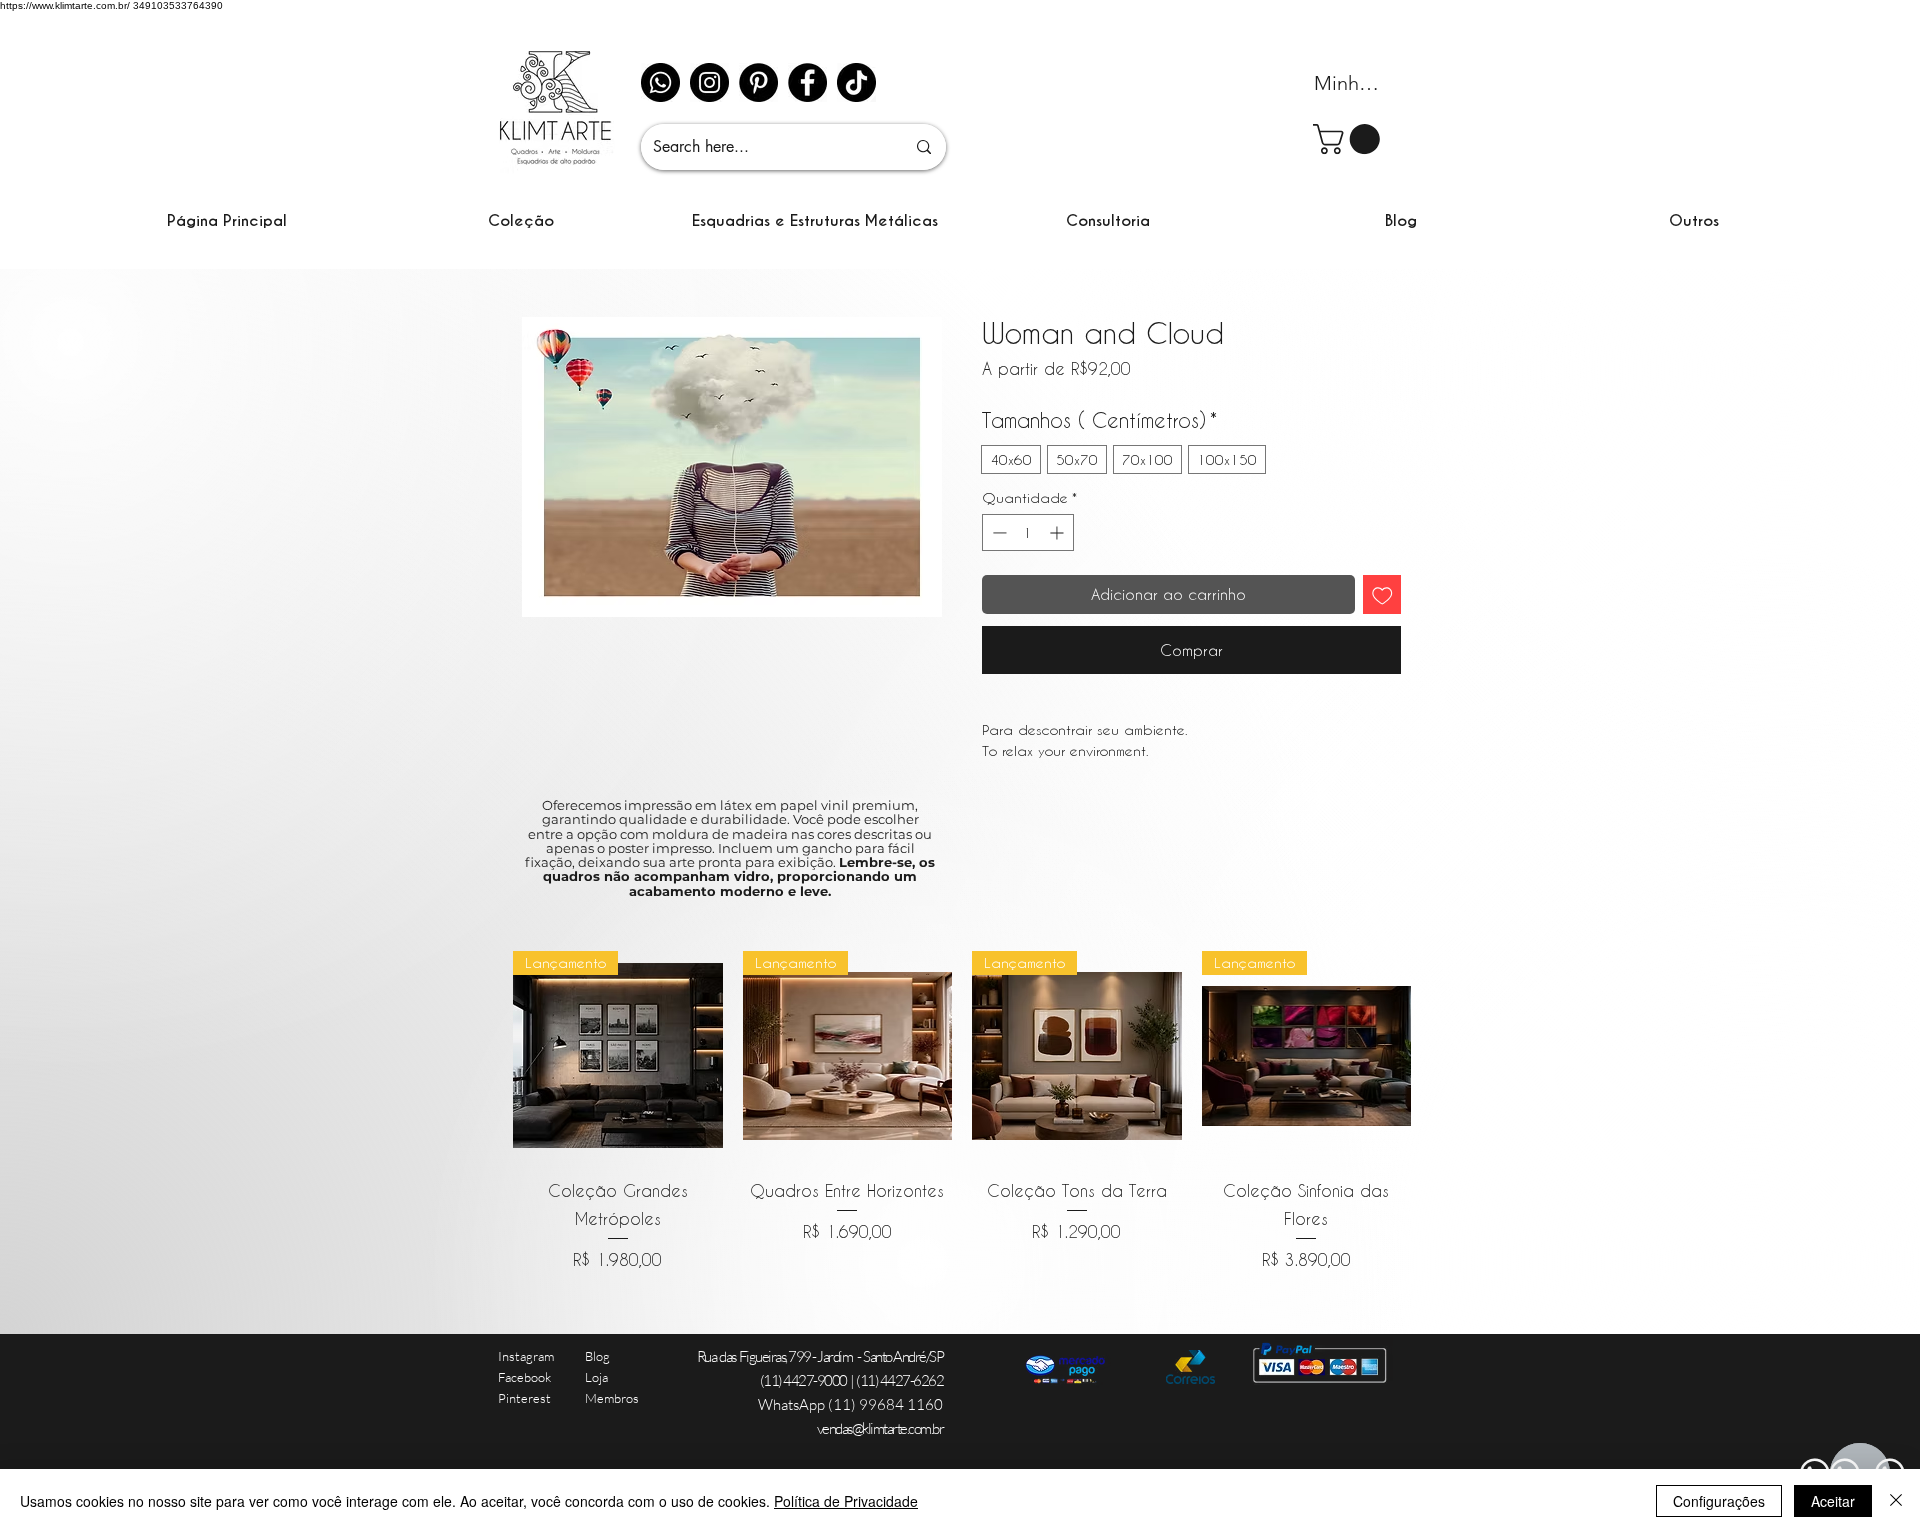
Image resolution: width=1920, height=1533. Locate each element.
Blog (597, 1356)
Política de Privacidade (846, 1501)
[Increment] (1058, 532)
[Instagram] (709, 82)
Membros (612, 1398)
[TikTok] (856, 82)
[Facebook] (807, 82)
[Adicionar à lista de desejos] (1382, 594)
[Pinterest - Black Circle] (758, 82)
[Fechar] (1896, 1501)
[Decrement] (997, 532)
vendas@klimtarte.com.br (880, 1428)
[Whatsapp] (660, 82)
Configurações (1719, 1501)
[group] (962, 1111)
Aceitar (1833, 1501)
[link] (1350, 139)
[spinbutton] (1028, 532)
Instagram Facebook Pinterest (526, 1377)
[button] (521, 220)
